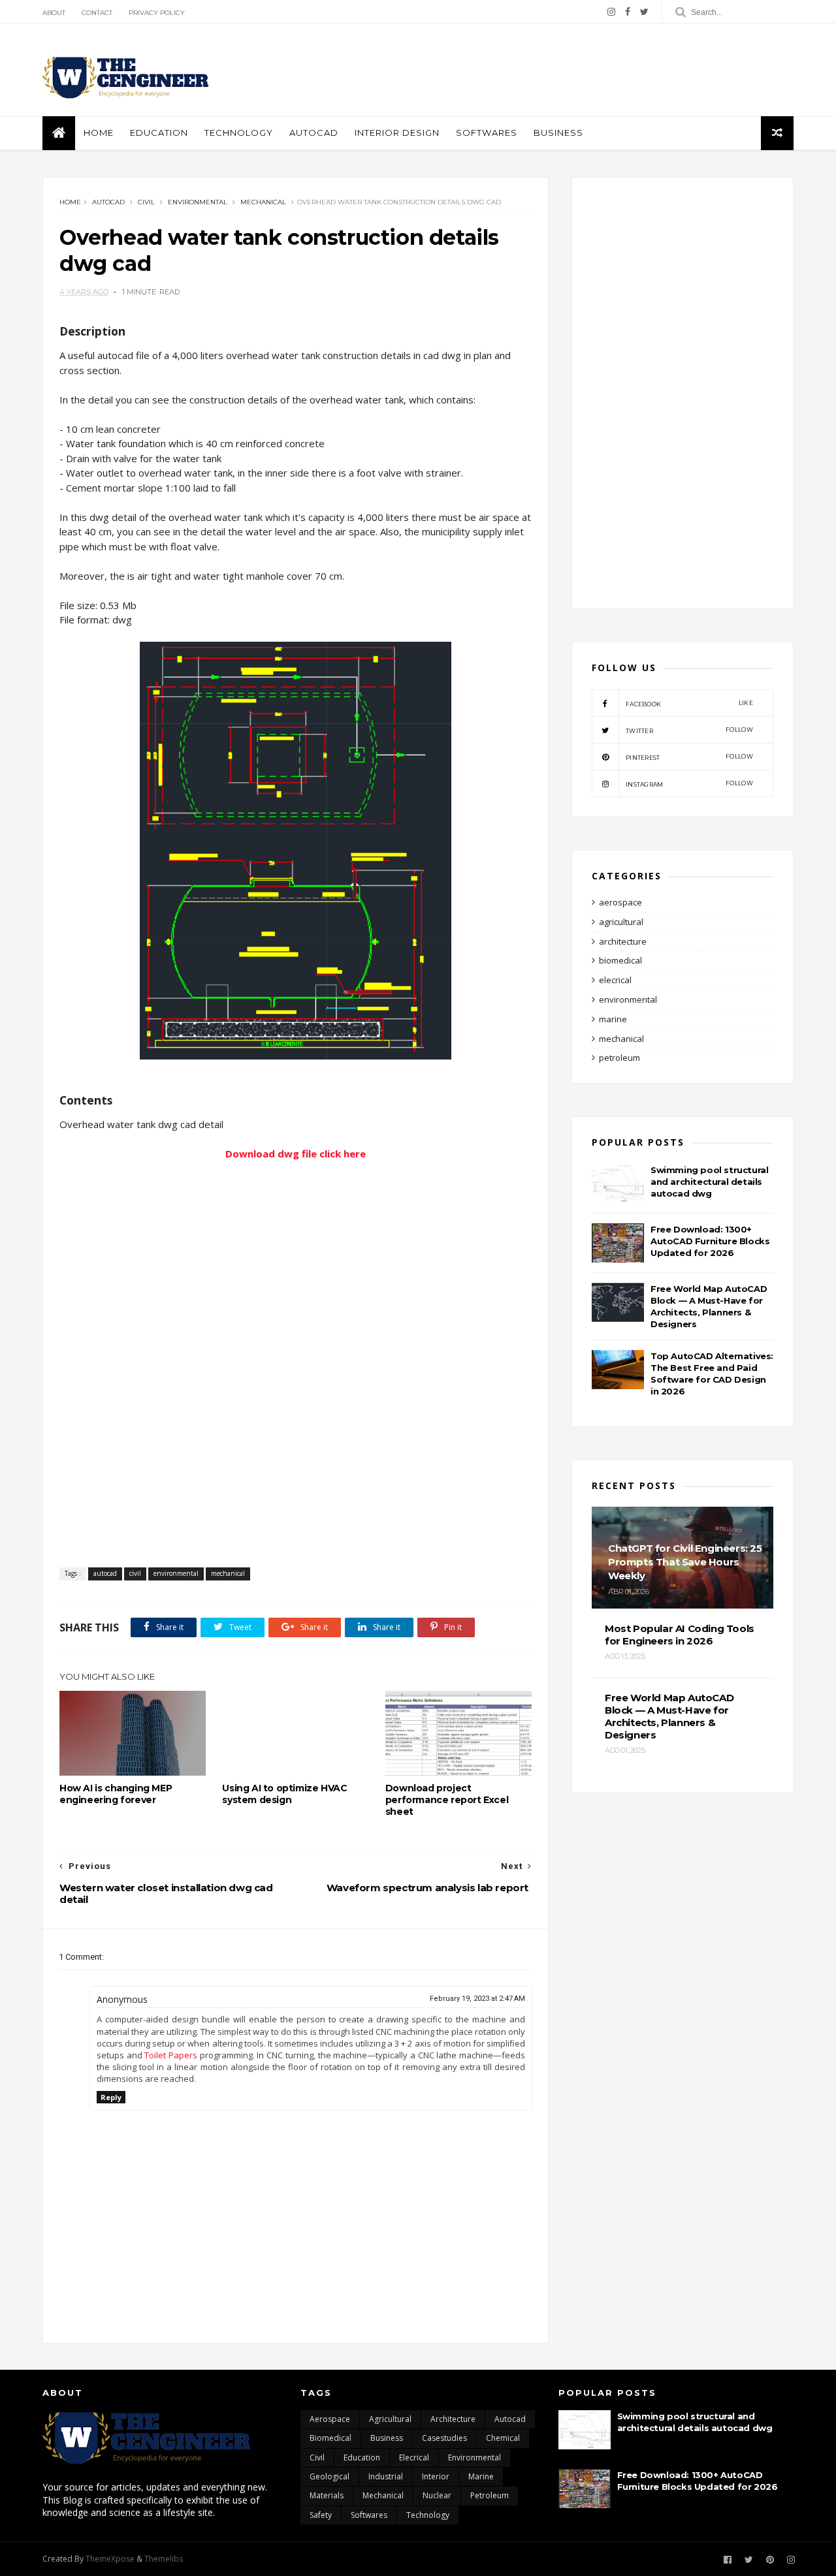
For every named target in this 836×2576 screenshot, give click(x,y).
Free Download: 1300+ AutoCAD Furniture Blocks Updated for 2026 (710, 1241)
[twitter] (644, 12)
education (159, 133)
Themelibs (164, 2559)
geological (330, 2476)
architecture (623, 941)
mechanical (263, 202)
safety (321, 2515)
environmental (198, 202)
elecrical (615, 980)
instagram (689, 784)
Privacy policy (157, 13)
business (558, 133)
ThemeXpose (110, 2559)
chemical (503, 2438)
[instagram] (611, 12)
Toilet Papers (171, 2055)
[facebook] (628, 12)
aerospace (620, 902)
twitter (689, 730)
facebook (689, 703)
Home (99, 133)
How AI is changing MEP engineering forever (116, 1794)
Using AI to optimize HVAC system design (284, 1794)
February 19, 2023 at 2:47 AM (477, 1999)
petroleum (619, 1058)
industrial (386, 2476)
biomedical (620, 960)
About (54, 13)
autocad (314, 133)
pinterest (689, 757)
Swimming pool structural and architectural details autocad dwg (709, 1182)
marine (613, 1019)
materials (327, 2495)
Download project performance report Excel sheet (447, 1800)
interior (436, 2476)
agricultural (621, 922)
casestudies (444, 2438)
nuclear (437, 2495)
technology (428, 2515)
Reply (111, 2097)
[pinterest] (770, 2560)
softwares (487, 133)
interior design (397, 133)
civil (146, 202)
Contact (97, 13)
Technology (239, 133)
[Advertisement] (556, 70)
